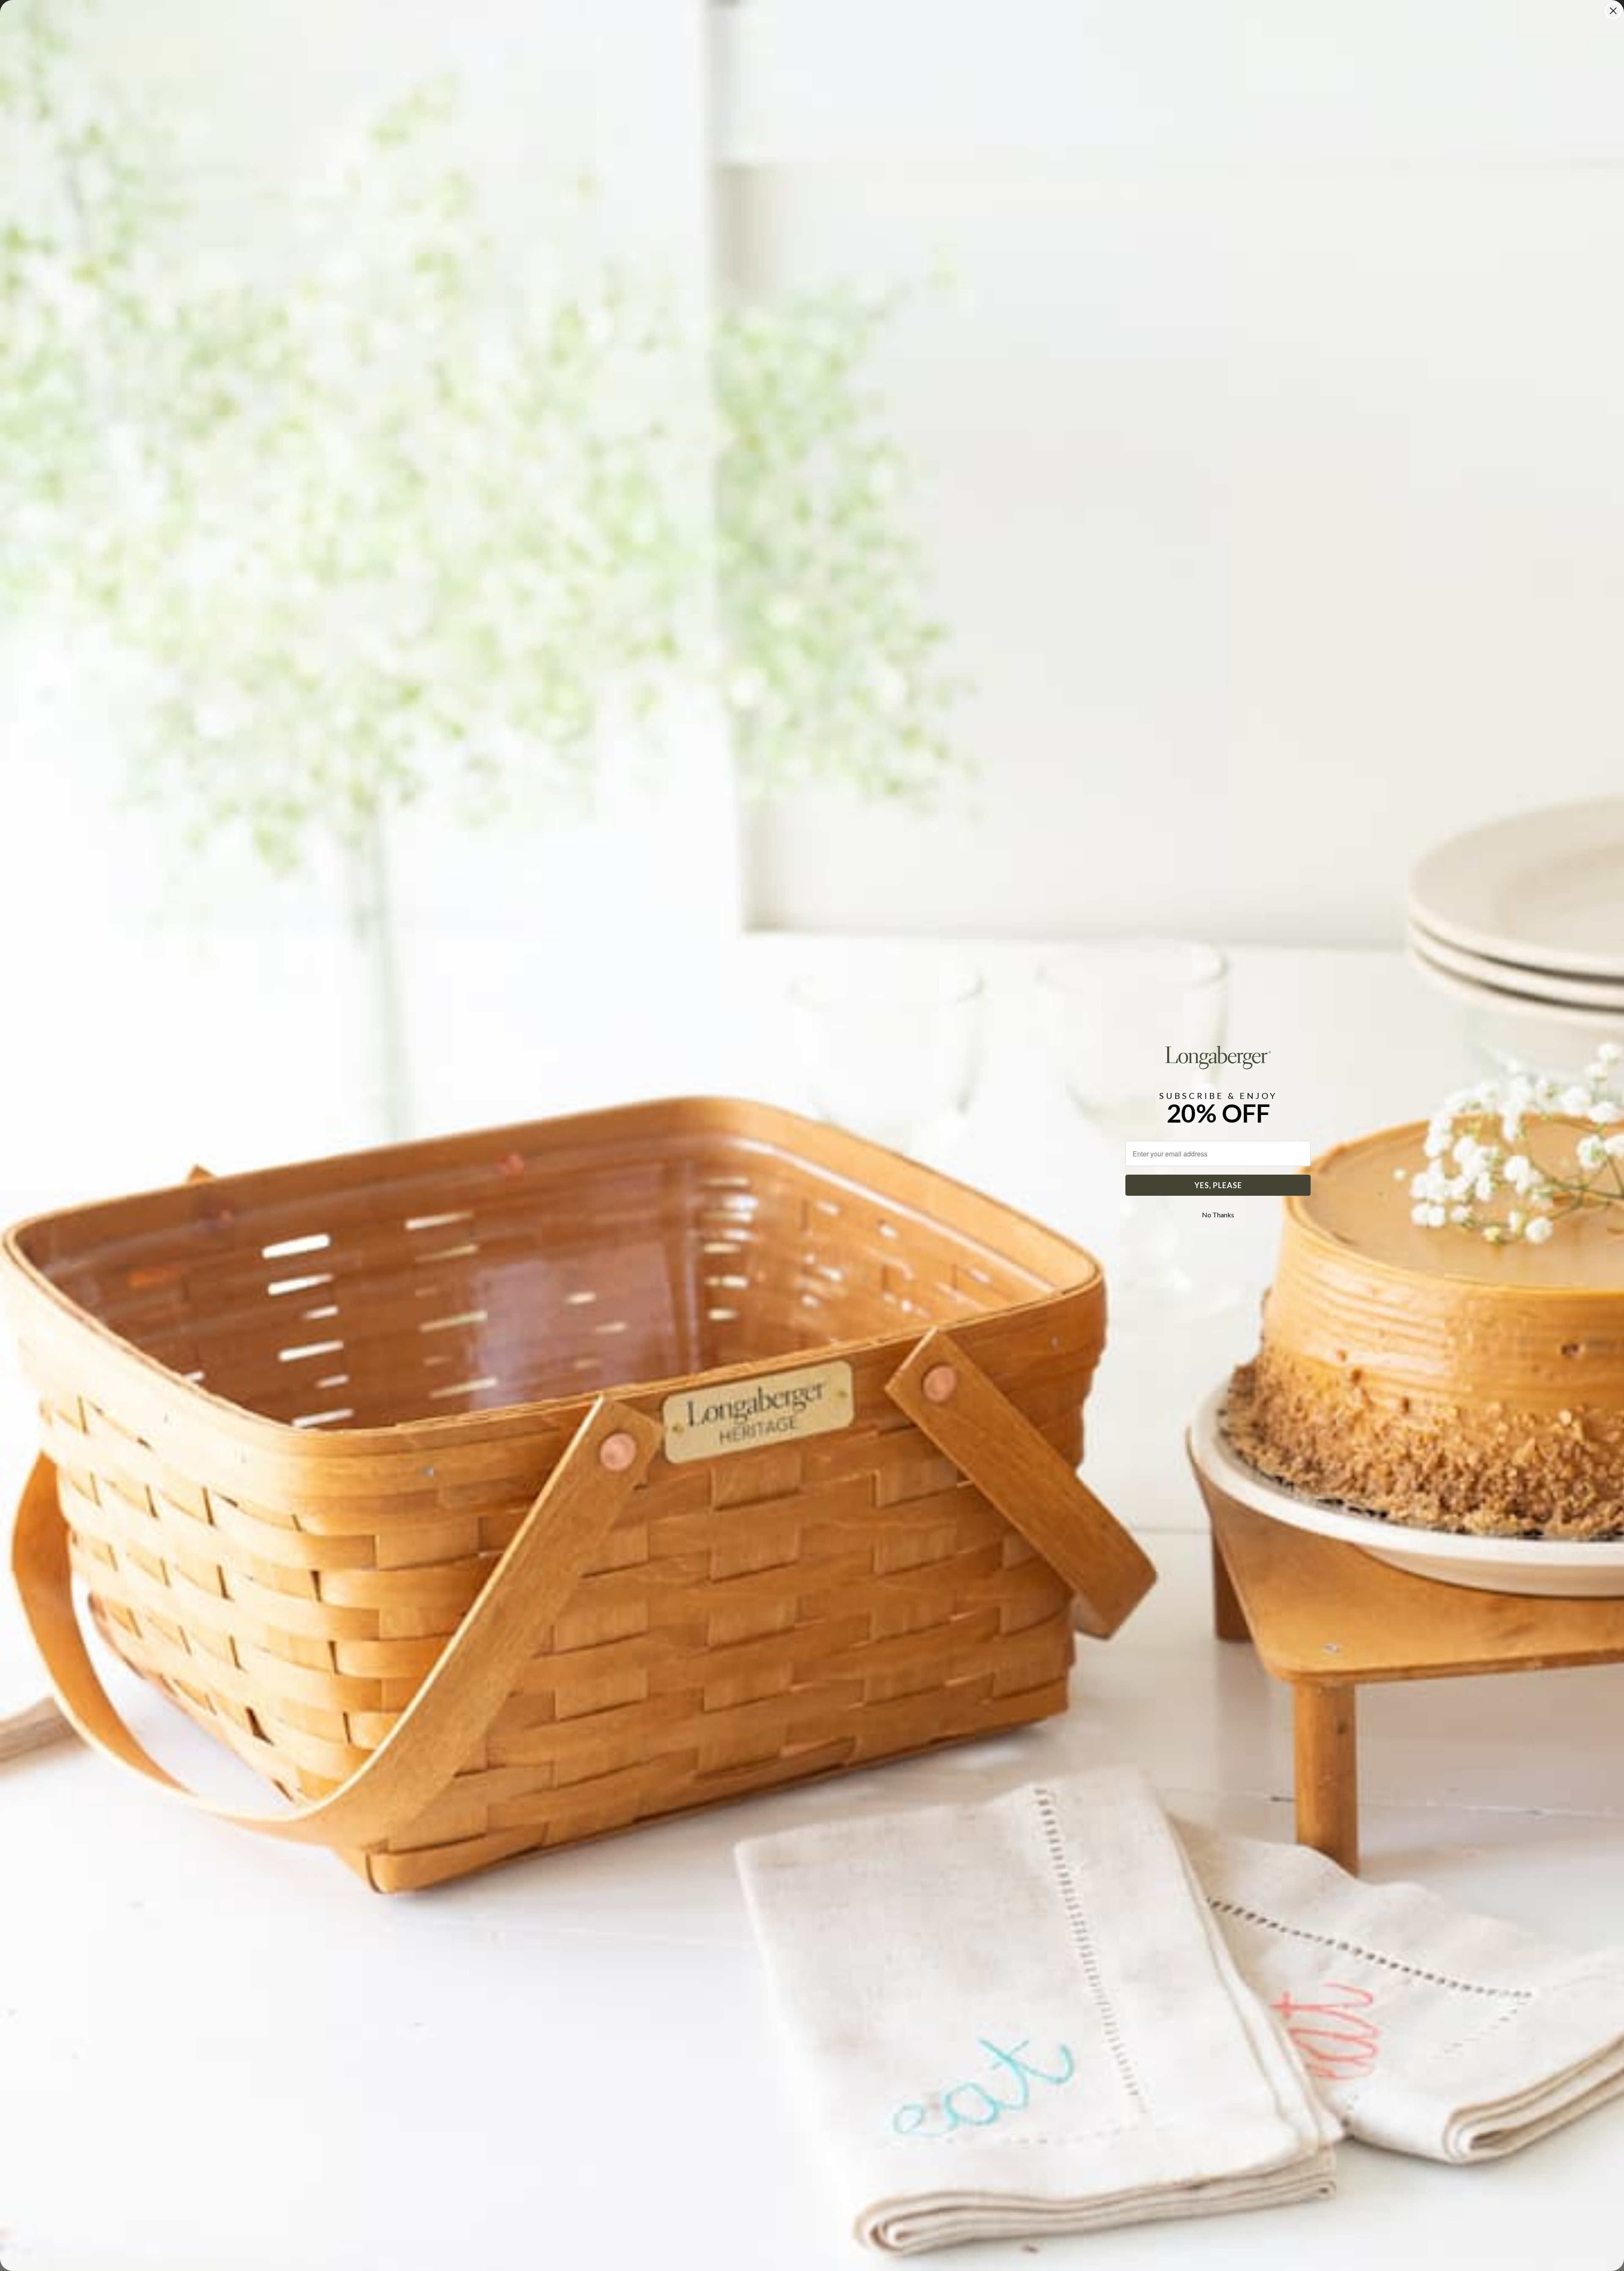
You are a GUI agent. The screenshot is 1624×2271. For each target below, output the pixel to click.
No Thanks (1218, 1215)
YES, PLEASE (1218, 1185)
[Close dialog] (1613, 11)
